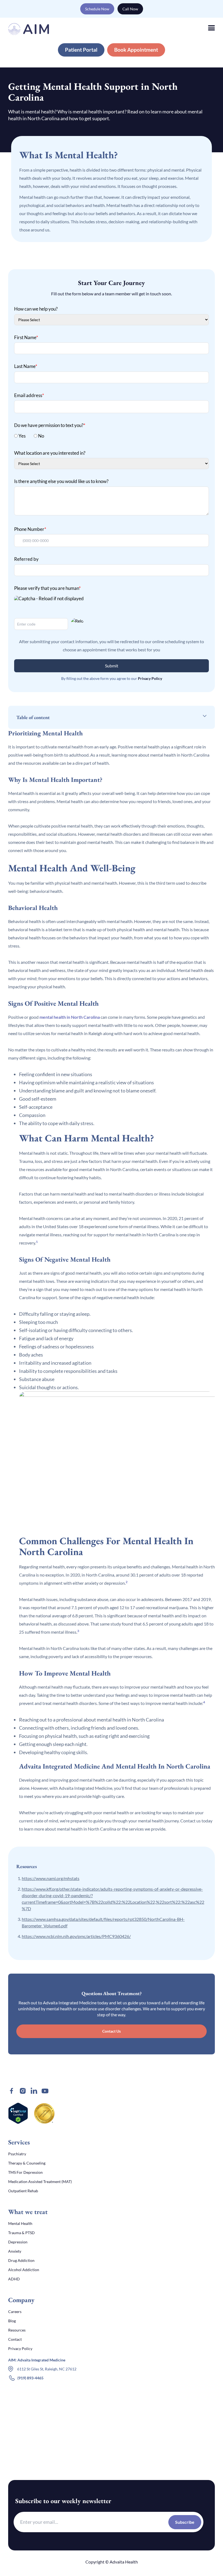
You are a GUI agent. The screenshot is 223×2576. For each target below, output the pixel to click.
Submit (112, 666)
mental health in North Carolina (70, 1017)
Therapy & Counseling (27, 2163)
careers (15, 2312)
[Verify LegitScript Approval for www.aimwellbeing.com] (18, 2113)
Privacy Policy (150, 678)
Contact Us (112, 2031)
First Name (26, 337)
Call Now (130, 9)
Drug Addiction (21, 2260)
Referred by (26, 559)
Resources (17, 2330)
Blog (12, 2321)
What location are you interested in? (50, 453)
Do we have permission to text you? (50, 425)
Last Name (26, 366)
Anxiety (15, 2251)
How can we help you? (36, 309)
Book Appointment (136, 50)
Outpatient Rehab (23, 2191)
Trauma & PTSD (21, 2233)
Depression (18, 2242)
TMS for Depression (25, 2172)
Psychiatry (17, 2154)
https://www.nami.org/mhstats (51, 1878)
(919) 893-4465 (30, 2378)
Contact (15, 2339)
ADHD (14, 2279)
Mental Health (20, 2223)
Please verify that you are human (47, 588)
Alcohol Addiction (24, 2270)
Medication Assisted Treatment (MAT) (40, 2182)
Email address (29, 395)
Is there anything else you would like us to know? (61, 481)
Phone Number (30, 529)
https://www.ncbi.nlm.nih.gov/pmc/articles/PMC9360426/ (76, 1936)
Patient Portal (81, 50)
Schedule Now (97, 9)
